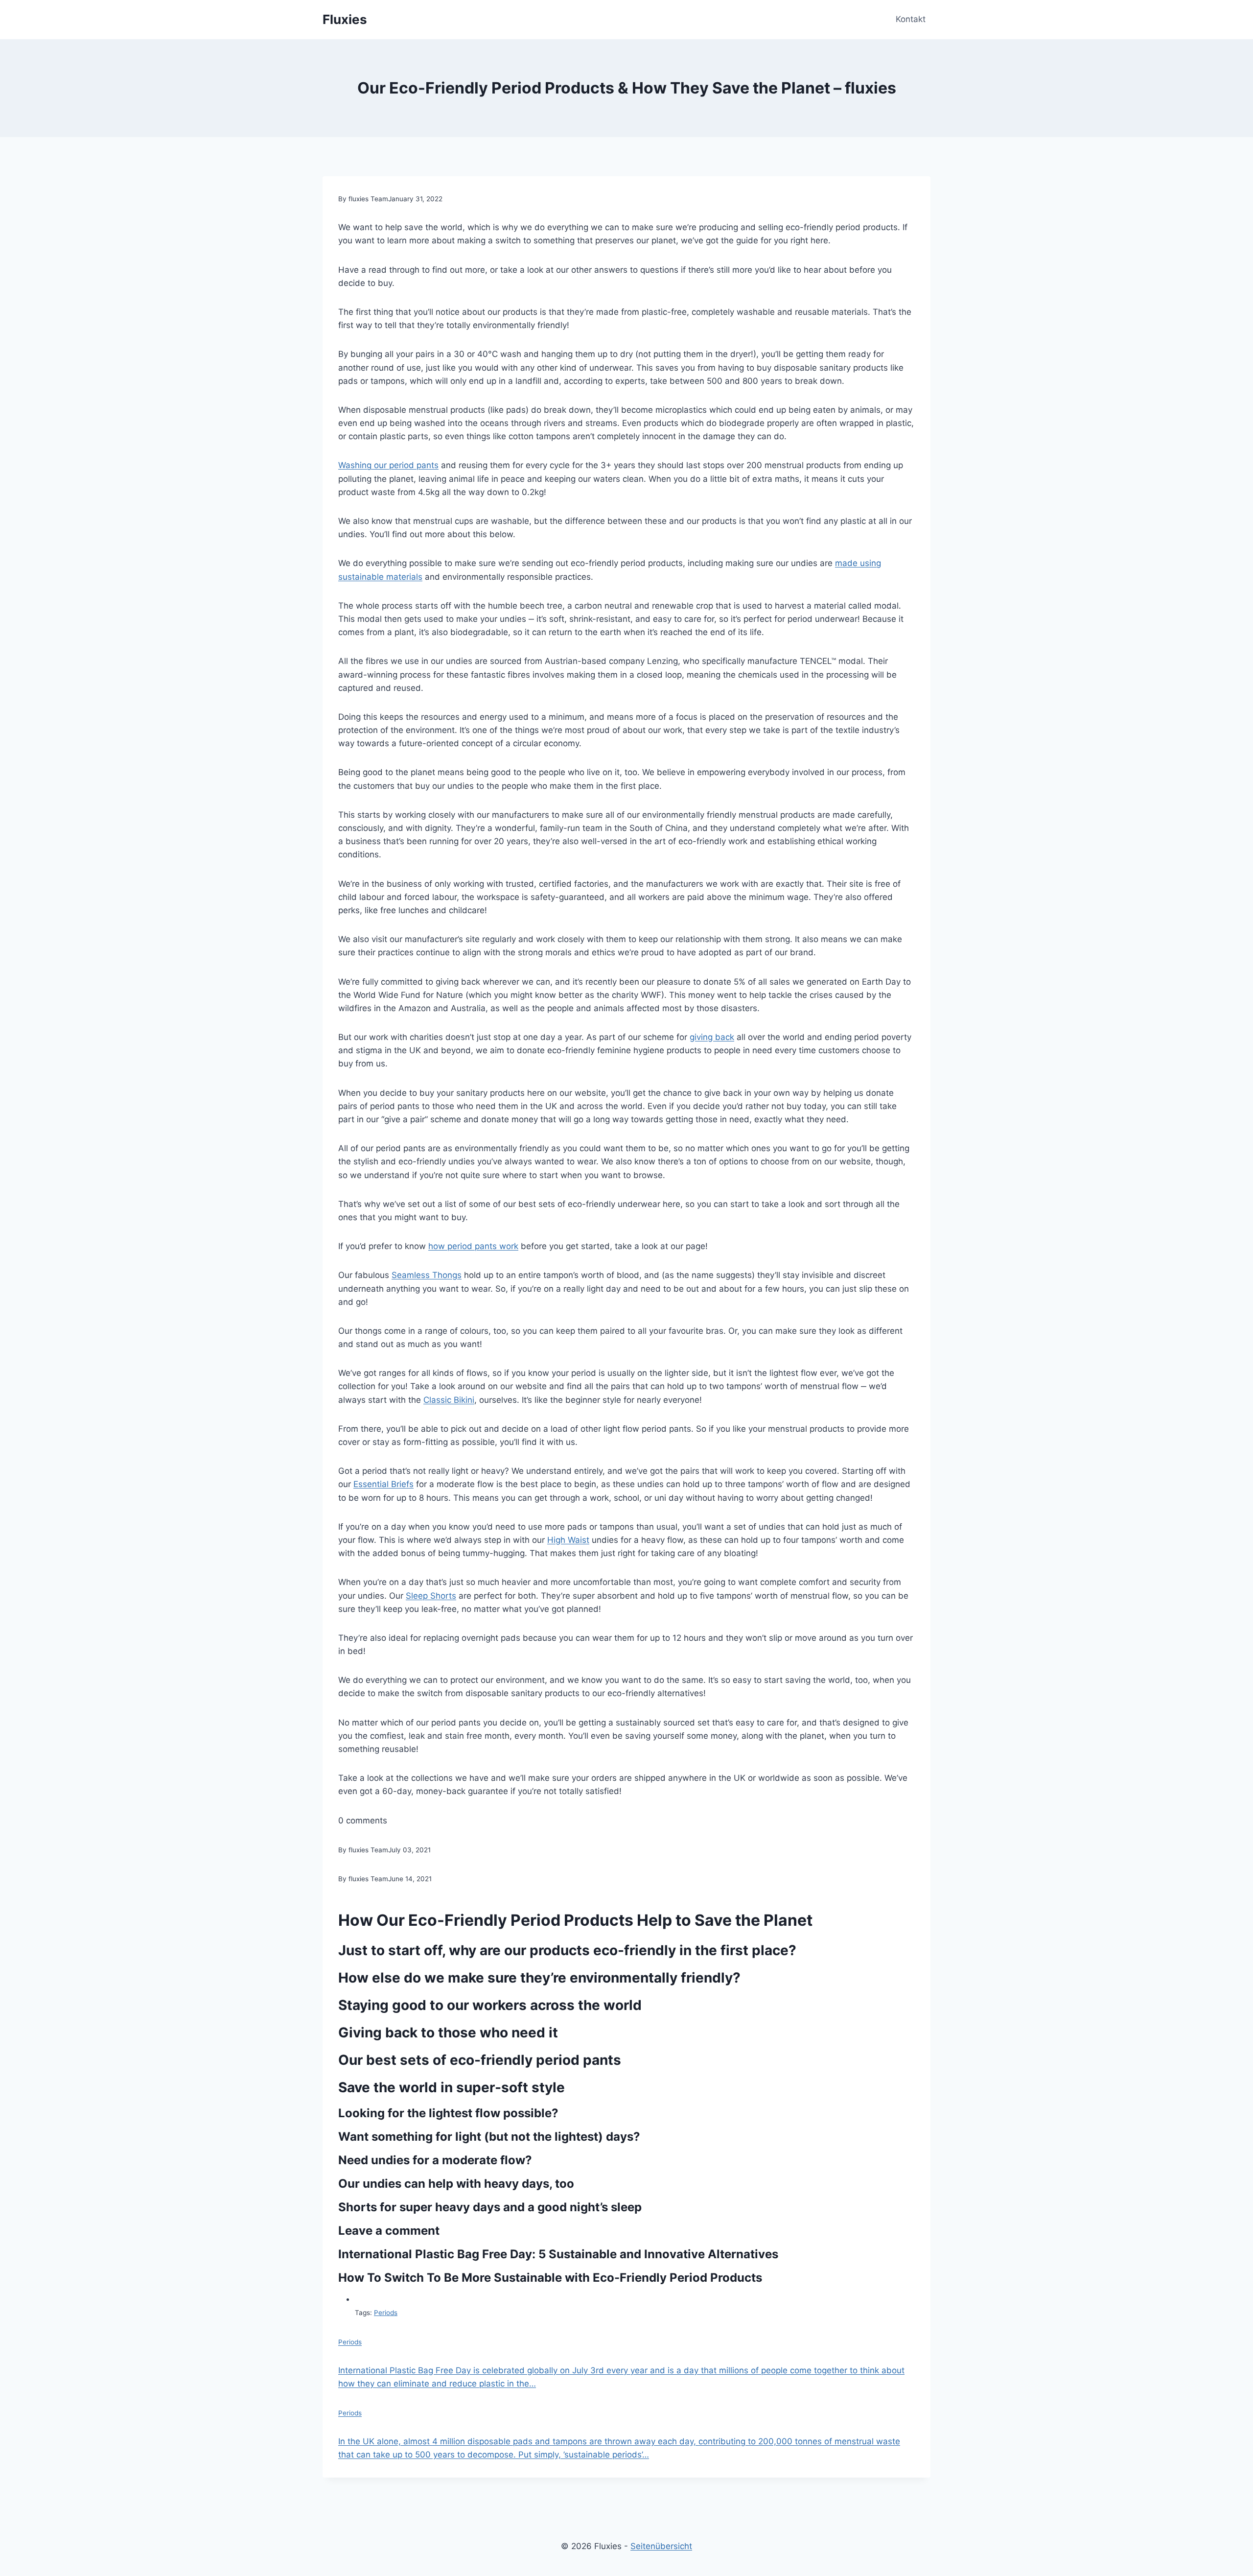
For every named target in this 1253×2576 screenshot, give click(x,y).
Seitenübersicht (661, 2546)
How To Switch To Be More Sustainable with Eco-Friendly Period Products (550, 2278)
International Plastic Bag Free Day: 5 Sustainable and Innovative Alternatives (558, 2254)
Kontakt (911, 19)
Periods (386, 2313)
